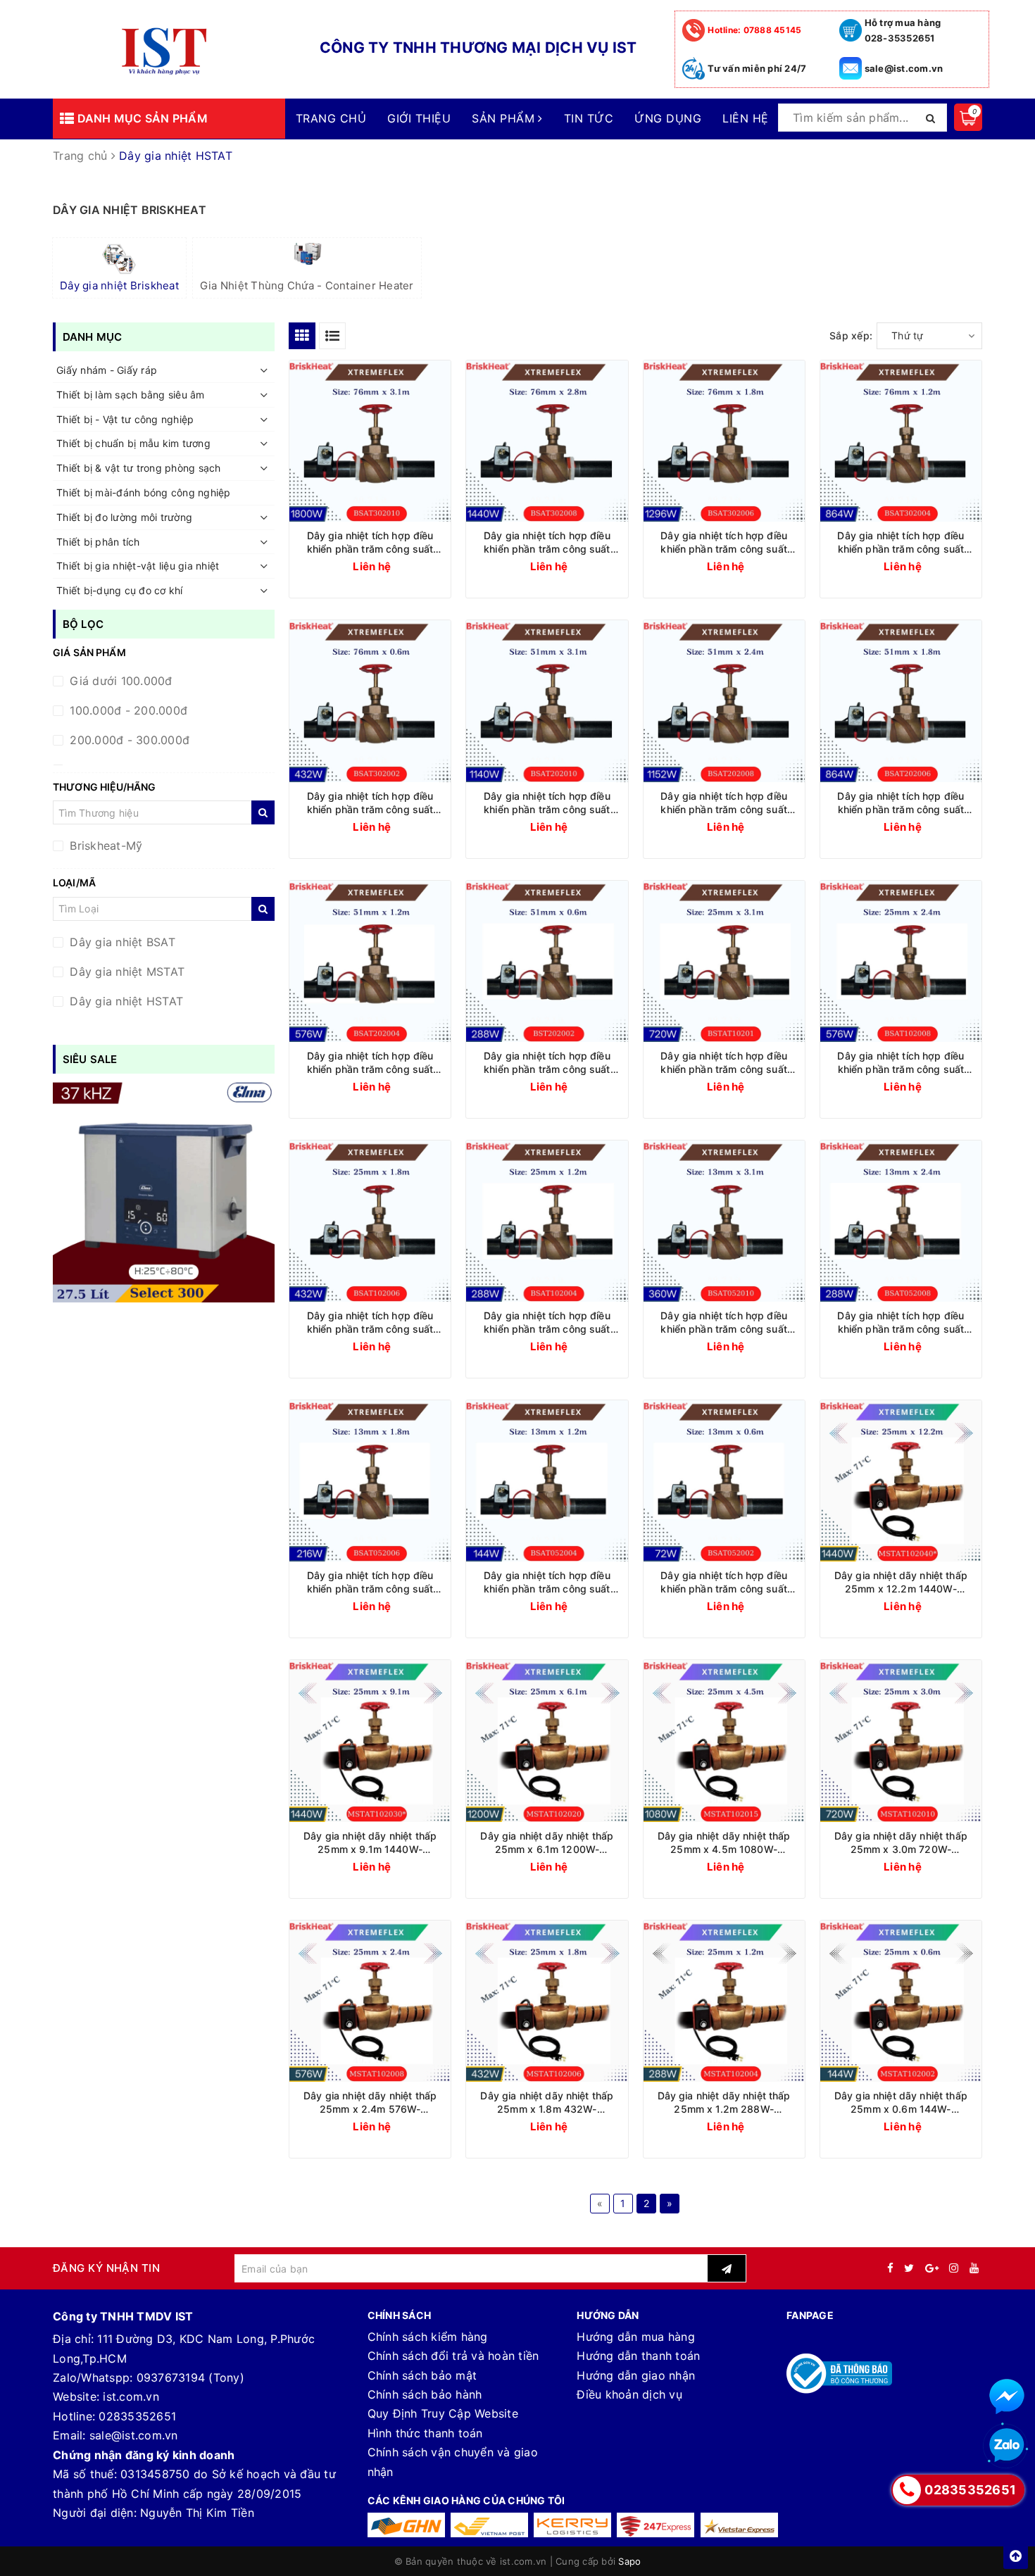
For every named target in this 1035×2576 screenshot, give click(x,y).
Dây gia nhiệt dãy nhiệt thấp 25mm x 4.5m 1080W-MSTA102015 (724, 1843)
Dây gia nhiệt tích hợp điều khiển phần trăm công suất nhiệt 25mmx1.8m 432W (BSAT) (370, 1322)
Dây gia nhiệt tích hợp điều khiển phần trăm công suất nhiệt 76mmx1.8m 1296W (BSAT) (724, 542)
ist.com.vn (131, 2396)
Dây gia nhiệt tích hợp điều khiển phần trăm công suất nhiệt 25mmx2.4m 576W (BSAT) (901, 1063)
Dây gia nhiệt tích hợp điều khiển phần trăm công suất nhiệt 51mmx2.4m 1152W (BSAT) (724, 803)
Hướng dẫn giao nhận (636, 2375)
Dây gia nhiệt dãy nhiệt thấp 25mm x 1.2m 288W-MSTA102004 (724, 2103)
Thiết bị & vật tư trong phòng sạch (139, 468)
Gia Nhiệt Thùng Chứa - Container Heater (307, 285)
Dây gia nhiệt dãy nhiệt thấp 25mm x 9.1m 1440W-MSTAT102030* (370, 1843)
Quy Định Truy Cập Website (443, 2413)
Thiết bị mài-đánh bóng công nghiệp (144, 492)
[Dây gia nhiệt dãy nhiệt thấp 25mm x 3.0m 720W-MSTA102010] (901, 1741)
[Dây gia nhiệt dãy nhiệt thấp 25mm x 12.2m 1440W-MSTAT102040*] (901, 1481)
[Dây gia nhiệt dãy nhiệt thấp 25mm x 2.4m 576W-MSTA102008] (370, 2001)
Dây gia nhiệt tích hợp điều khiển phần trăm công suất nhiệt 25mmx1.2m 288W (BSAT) (547, 1322)
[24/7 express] (655, 2525)
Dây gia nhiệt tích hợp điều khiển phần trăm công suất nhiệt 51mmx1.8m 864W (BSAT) (901, 803)
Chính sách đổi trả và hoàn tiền (453, 2356)
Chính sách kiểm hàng (428, 2337)
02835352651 (137, 2416)
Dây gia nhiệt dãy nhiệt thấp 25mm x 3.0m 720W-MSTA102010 (901, 1843)
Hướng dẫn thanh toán (638, 2356)
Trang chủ (331, 118)
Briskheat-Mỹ (104, 846)
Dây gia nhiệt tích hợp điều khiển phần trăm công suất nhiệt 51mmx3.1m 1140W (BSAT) (547, 803)
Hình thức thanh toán (425, 2433)
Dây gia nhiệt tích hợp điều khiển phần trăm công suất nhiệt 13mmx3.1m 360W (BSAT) (724, 1322)
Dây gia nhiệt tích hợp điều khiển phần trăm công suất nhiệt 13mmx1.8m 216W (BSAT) (370, 1582)
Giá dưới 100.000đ (119, 681)
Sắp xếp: (851, 335)
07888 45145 (754, 30)
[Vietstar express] (739, 2525)
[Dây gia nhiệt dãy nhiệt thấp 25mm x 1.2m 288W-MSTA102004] (724, 2001)
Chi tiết (396, 566)
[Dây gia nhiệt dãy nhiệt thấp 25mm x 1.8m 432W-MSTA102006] (547, 2001)
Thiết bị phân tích (98, 542)
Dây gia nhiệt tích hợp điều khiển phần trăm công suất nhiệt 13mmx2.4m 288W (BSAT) (901, 1322)
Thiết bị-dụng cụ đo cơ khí (120, 590)
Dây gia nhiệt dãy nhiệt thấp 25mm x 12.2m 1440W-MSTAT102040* (901, 1582)
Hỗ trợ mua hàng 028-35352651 (903, 30)
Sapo (629, 2561)
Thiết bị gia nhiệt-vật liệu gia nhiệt (138, 566)
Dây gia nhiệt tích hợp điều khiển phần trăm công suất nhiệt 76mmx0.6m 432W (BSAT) (370, 803)
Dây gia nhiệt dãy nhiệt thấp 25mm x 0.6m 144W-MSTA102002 (901, 2103)
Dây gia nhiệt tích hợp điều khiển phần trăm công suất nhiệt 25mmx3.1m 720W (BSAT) (724, 1063)
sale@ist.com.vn (904, 68)
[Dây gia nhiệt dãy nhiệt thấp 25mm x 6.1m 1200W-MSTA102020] (547, 1741)
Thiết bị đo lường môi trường (124, 517)
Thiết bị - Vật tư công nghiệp (125, 419)
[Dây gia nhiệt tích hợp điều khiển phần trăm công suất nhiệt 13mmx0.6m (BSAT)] (724, 1481)
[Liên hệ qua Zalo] (1007, 2446)
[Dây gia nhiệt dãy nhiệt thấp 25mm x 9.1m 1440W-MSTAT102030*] (370, 1741)
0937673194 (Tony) (190, 2377)
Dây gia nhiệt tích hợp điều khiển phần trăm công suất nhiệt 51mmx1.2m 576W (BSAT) (370, 1063)
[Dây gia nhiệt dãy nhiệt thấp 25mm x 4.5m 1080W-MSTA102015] (724, 1741)
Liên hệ (745, 118)
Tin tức (589, 118)
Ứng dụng (668, 118)
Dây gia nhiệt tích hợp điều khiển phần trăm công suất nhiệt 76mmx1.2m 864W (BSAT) (901, 542)
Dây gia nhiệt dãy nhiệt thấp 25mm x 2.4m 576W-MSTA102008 (370, 2103)
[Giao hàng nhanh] (406, 2525)
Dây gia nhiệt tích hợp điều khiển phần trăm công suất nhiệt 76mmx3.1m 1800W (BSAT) (370, 542)
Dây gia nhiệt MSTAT (125, 972)
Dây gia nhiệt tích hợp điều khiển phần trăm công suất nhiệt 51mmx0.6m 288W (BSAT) (547, 1063)
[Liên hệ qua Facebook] (1007, 2396)
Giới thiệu (419, 118)
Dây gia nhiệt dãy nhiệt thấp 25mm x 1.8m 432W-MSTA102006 (547, 2103)
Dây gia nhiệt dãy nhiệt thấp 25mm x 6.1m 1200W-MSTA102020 (547, 1843)
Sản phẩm (505, 118)
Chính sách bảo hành (425, 2394)
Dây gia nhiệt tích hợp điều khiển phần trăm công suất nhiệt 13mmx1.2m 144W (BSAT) (547, 1582)
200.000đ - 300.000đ (128, 740)
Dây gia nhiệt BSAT (121, 942)
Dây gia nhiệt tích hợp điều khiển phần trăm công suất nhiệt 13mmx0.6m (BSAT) (724, 1582)
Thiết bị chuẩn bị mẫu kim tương (133, 443)
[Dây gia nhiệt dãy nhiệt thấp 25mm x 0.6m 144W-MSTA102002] (901, 2001)
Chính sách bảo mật (422, 2375)
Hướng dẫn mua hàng (636, 2337)
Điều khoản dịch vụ (629, 2394)
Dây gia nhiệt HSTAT (125, 1001)
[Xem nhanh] (440, 565)
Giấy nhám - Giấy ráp (107, 370)
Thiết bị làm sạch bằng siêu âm (131, 395)
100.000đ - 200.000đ (127, 710)
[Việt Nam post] (489, 2525)
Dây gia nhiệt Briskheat (119, 285)
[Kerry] (572, 2525)
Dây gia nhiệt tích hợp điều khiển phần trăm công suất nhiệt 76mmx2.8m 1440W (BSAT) (547, 542)
